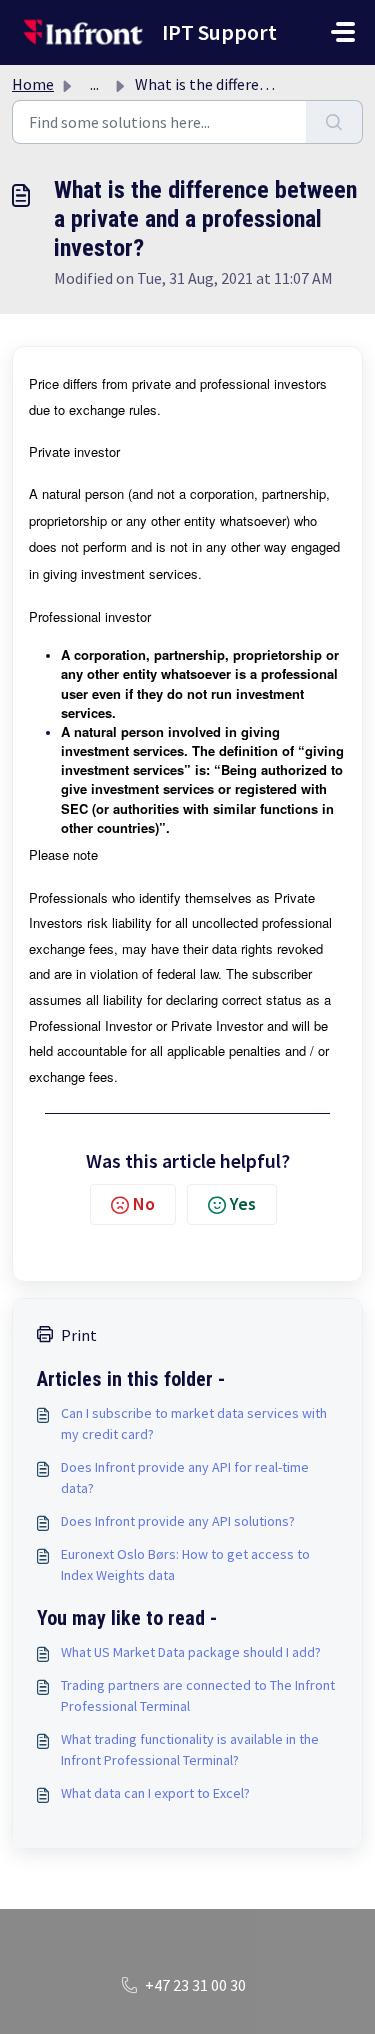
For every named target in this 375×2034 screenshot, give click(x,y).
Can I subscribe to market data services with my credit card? (194, 1423)
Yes (243, 1203)
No (144, 1203)
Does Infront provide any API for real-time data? (185, 1477)
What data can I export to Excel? (155, 1793)
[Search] (334, 122)
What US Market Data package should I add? (191, 1652)
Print (79, 1335)
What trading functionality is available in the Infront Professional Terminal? (190, 1749)
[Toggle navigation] (343, 32)
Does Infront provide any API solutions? (178, 1521)
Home (33, 84)
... (94, 84)
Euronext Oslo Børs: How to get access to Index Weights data (185, 1564)
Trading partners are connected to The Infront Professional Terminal (198, 1695)
